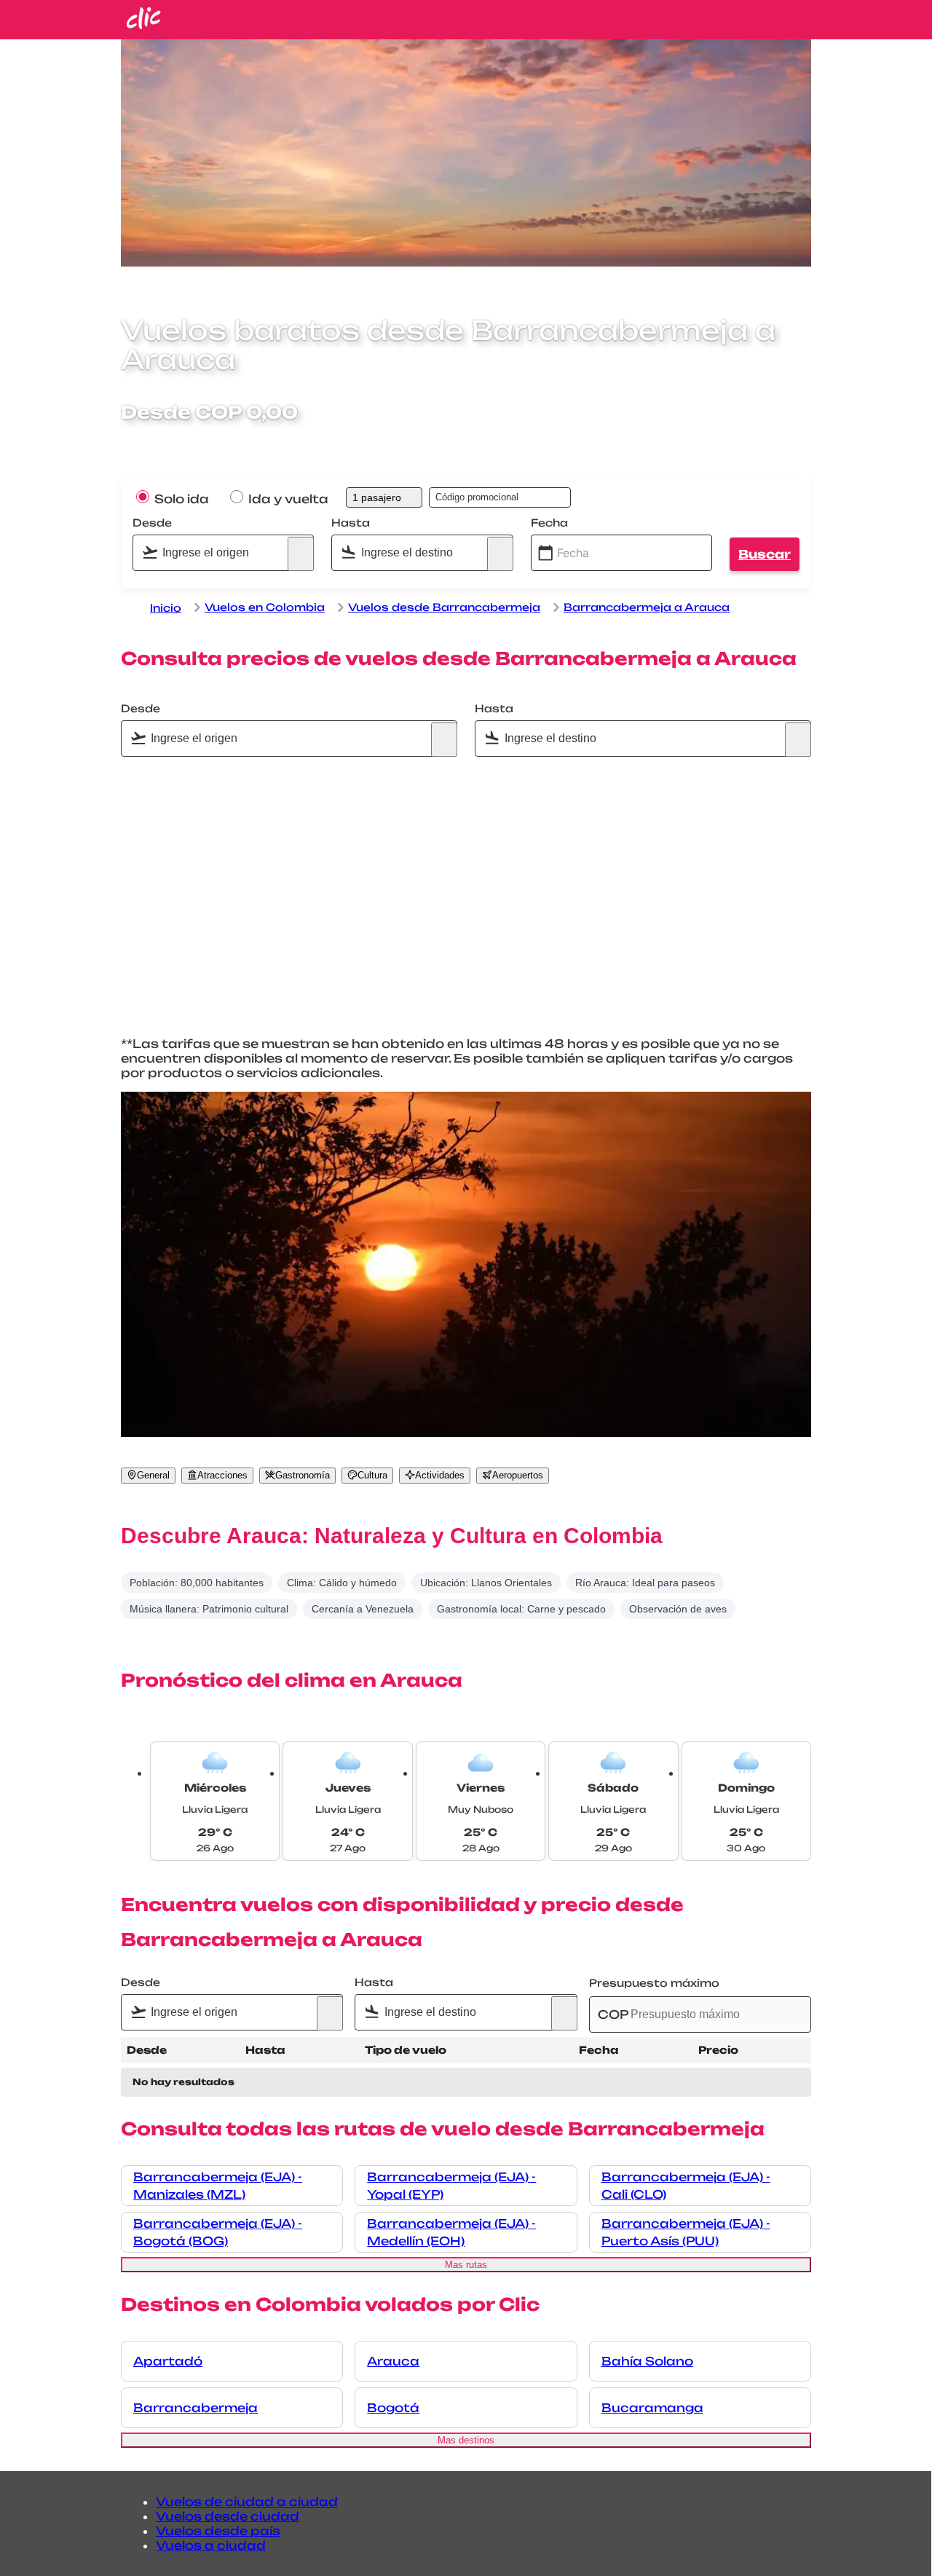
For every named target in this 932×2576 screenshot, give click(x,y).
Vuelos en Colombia (265, 607)
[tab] (148, 1476)
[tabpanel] (466, 1571)
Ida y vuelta (287, 499)
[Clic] (144, 25)
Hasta (351, 523)
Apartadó (168, 2361)
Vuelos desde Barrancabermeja (444, 607)
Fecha (549, 523)
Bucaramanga (652, 2408)
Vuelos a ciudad (211, 2545)
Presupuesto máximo (654, 1983)
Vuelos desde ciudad (228, 2516)
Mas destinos (466, 2440)
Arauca (393, 2361)
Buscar (765, 554)
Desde (152, 523)
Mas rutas (466, 2265)
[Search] (301, 554)
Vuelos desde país (218, 2531)
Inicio (166, 608)
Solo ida (180, 499)
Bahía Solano (647, 2361)
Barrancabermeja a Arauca (647, 607)
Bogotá (393, 2408)
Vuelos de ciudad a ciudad (247, 2502)
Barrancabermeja (196, 2408)
